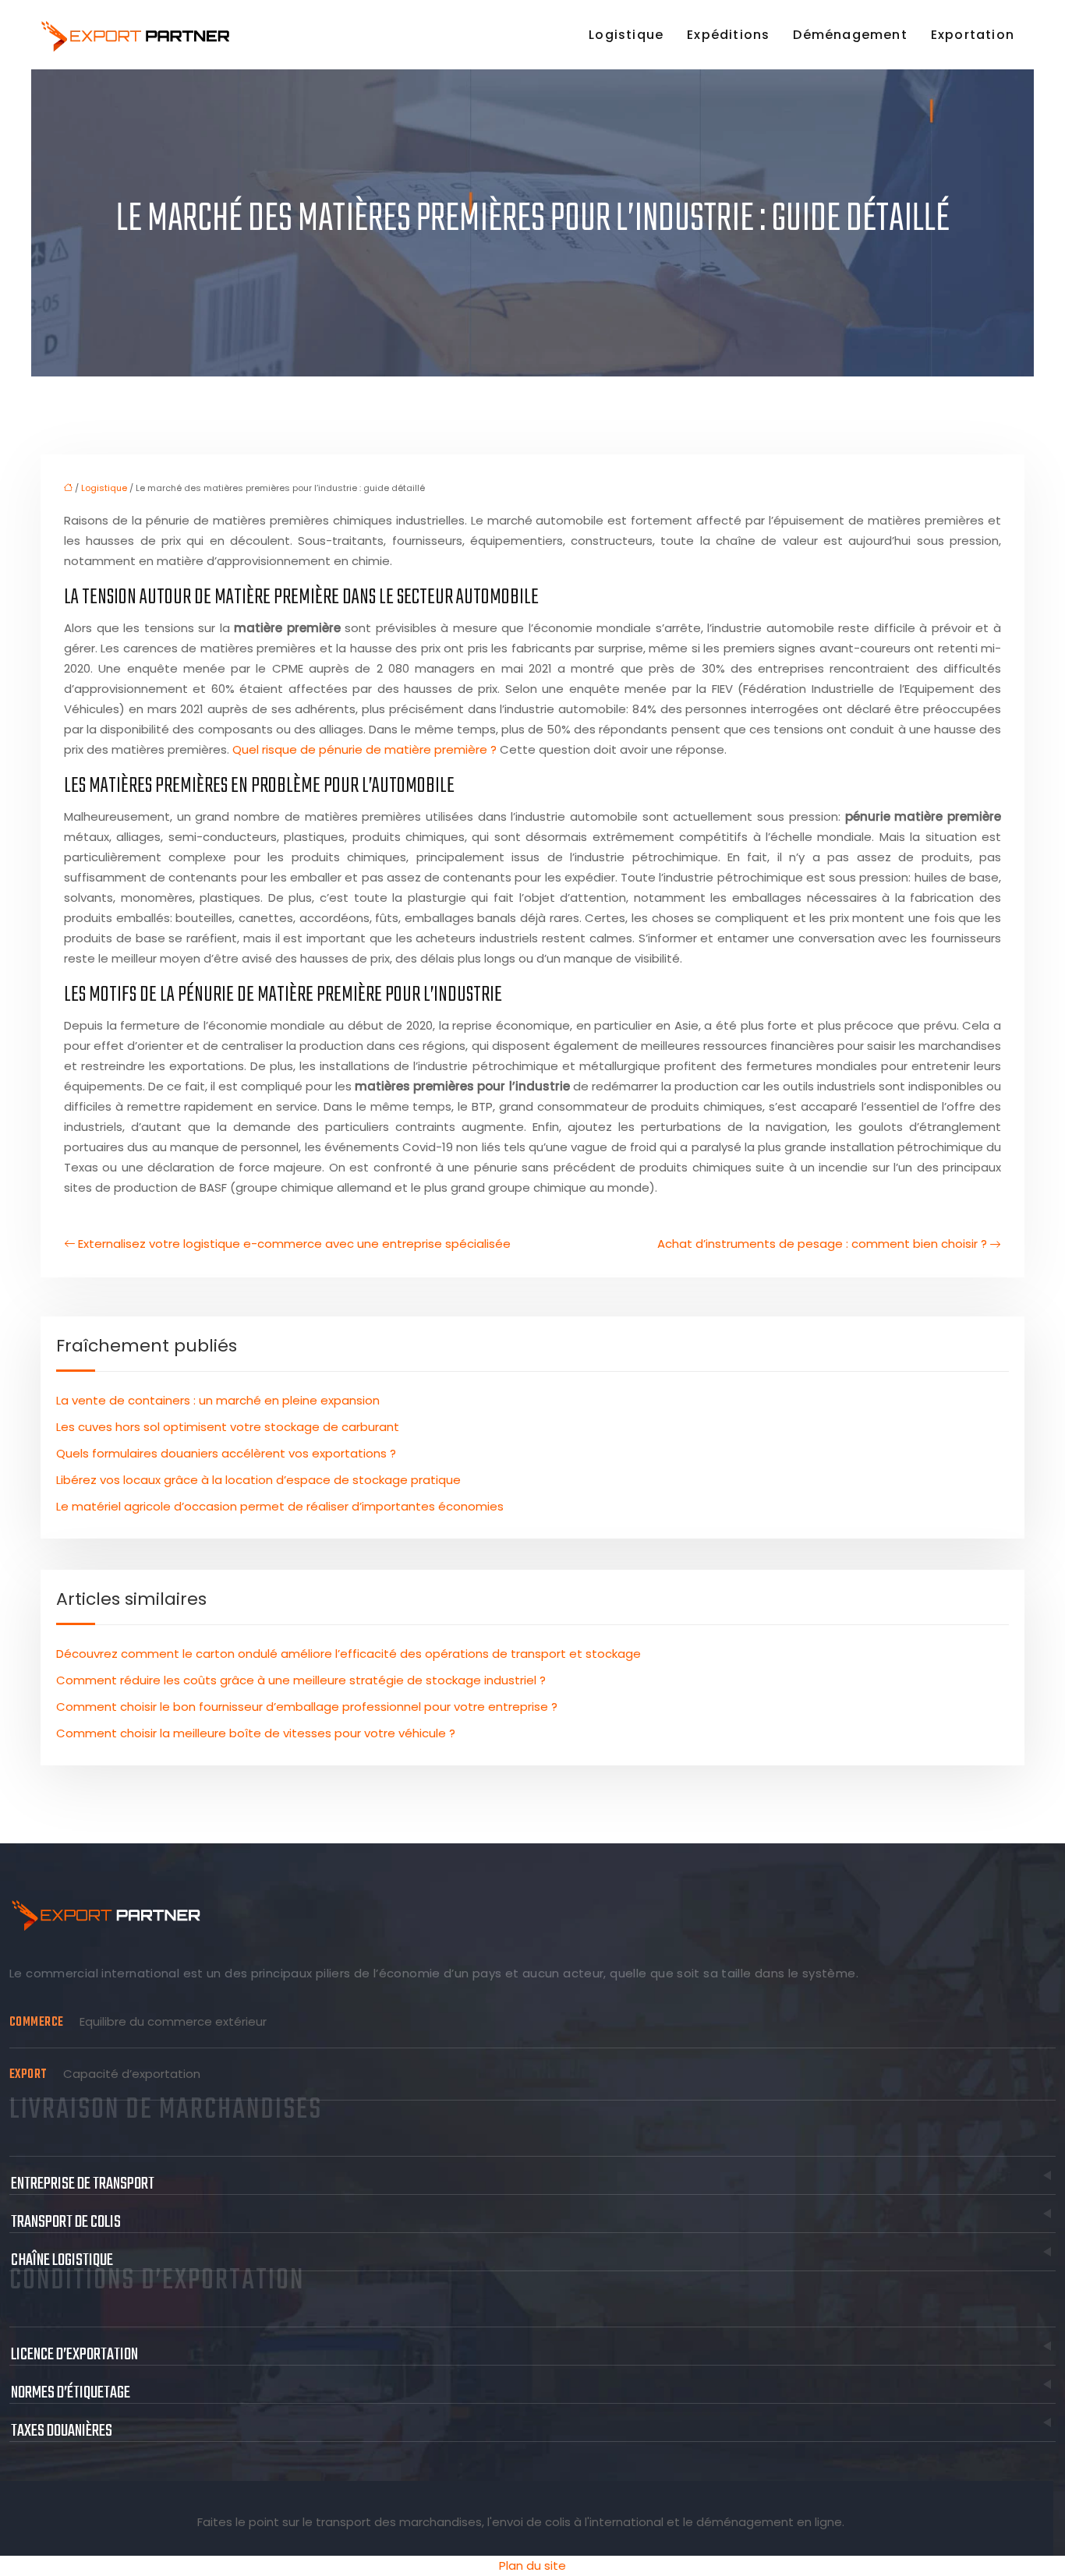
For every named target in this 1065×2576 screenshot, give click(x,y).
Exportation (973, 35)
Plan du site (532, 2565)
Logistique (626, 35)
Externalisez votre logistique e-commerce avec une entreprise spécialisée (294, 1244)
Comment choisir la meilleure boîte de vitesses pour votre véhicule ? (256, 1733)
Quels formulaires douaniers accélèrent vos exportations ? (226, 1453)
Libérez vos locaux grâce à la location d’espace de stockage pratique (258, 1480)
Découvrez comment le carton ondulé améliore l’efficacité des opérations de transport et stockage (349, 1654)
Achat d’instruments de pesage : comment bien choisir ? (822, 1244)
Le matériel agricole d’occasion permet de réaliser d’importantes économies (280, 1506)
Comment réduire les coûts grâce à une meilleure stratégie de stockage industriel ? (301, 1680)
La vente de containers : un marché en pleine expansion (218, 1400)
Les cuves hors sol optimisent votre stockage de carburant (228, 1427)
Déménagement (850, 35)
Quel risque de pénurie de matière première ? (364, 749)
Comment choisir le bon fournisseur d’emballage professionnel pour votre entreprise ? (307, 1707)
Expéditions (728, 35)
